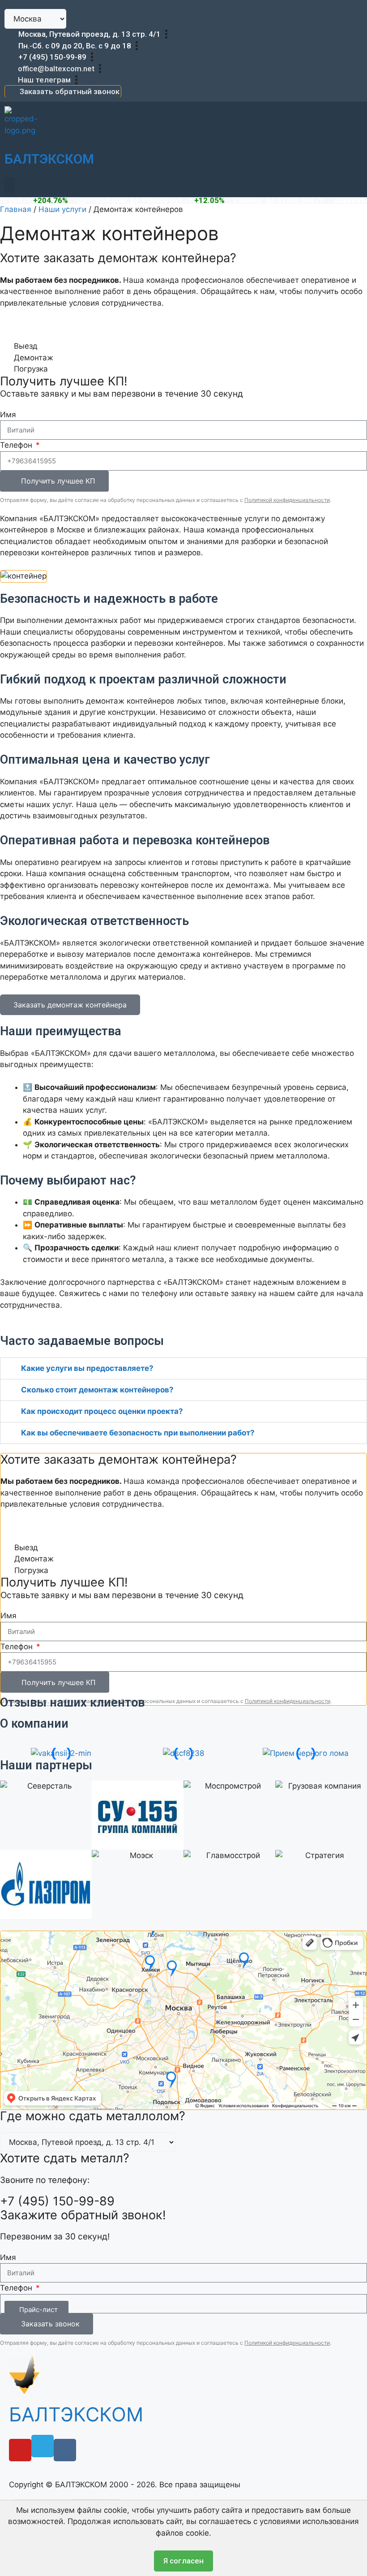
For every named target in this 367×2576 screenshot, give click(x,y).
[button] (9, 185)
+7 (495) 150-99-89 (52, 57)
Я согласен (183, 2561)
